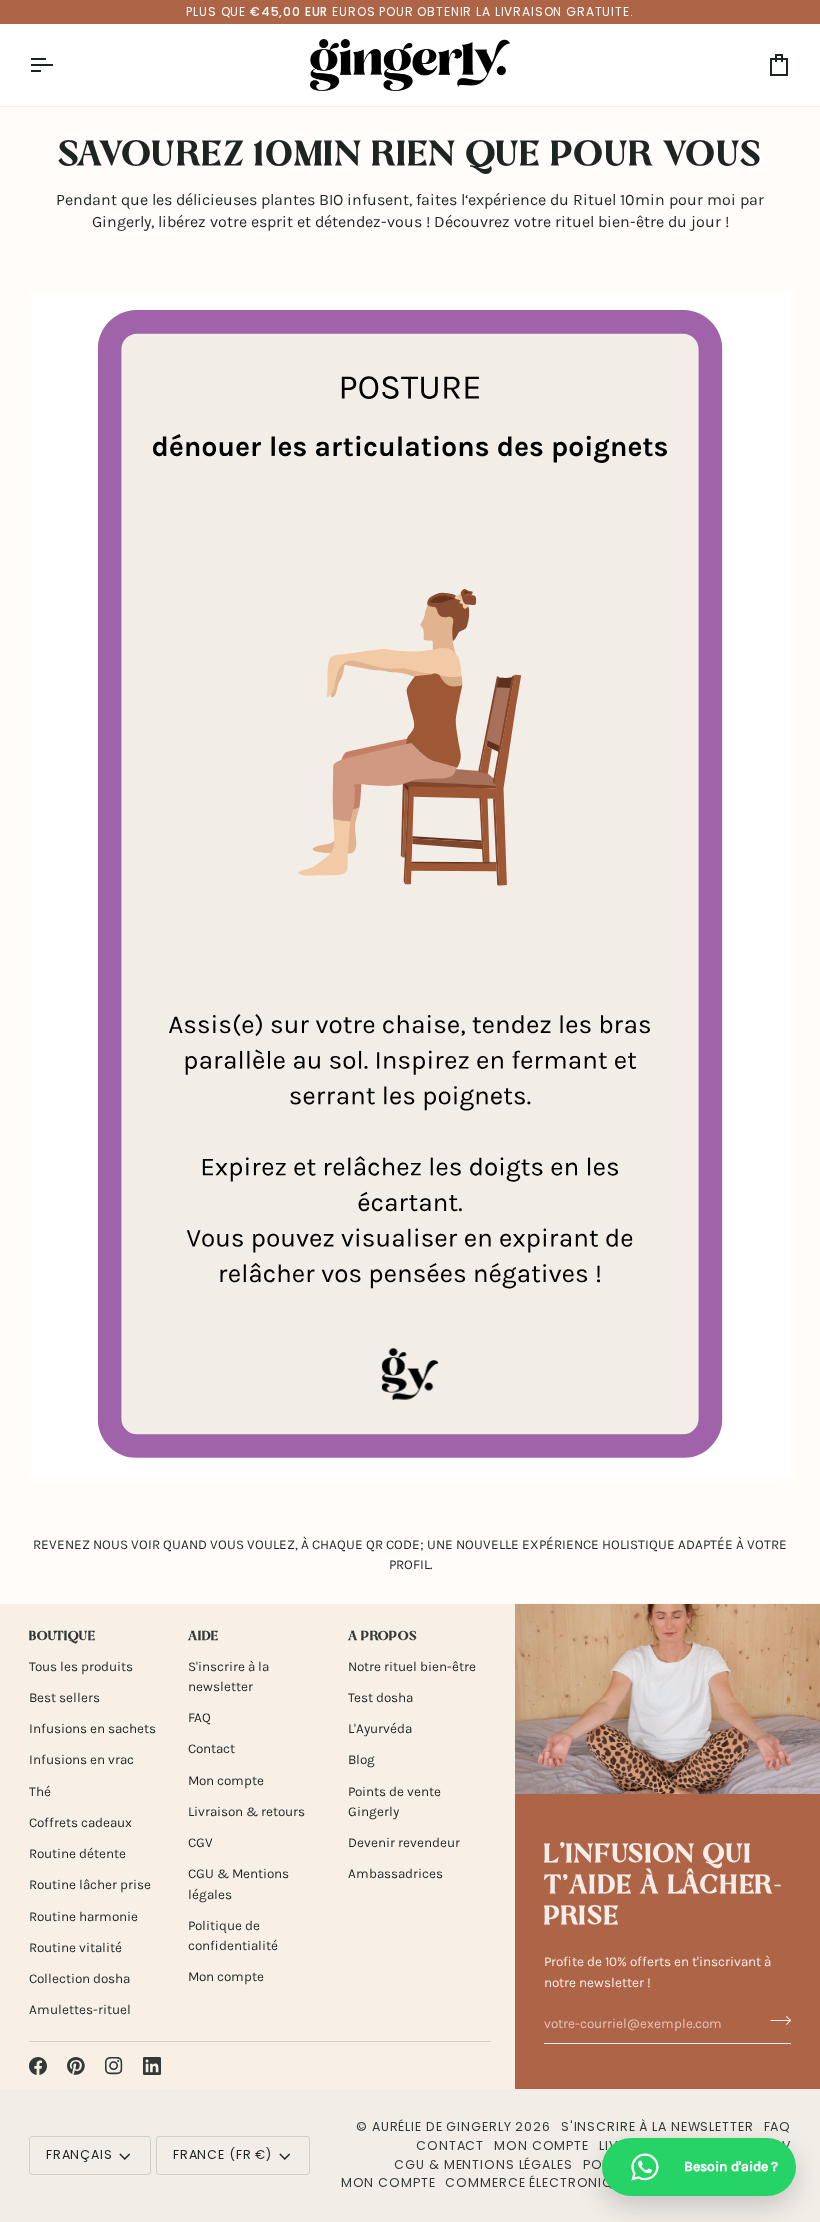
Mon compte (226, 1780)
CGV (200, 1842)
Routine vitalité (75, 1947)
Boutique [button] (62, 1637)
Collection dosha (79, 1978)
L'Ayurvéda (380, 1728)
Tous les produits (81, 1666)
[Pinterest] (76, 2066)
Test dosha (380, 1697)
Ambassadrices (395, 1873)
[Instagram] (114, 2066)
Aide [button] (203, 1637)
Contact (211, 1748)
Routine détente (77, 1853)
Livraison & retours (246, 1811)
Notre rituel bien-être (412, 1666)
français (79, 2154)
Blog (361, 1759)
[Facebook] (38, 2066)
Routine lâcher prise (90, 1884)
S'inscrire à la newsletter (657, 2126)
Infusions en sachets (92, 1728)
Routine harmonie (83, 1916)
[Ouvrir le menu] (59, 65)
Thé (40, 1791)
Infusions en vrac (81, 1759)
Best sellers (64, 1697)
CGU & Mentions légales (483, 2164)
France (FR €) (222, 2154)
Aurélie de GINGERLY (442, 2126)
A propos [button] (382, 1637)
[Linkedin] (152, 2066)
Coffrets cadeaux (80, 1822)
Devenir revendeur (404, 1842)
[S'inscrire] (774, 2021)
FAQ (199, 1717)
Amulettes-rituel (80, 2009)
